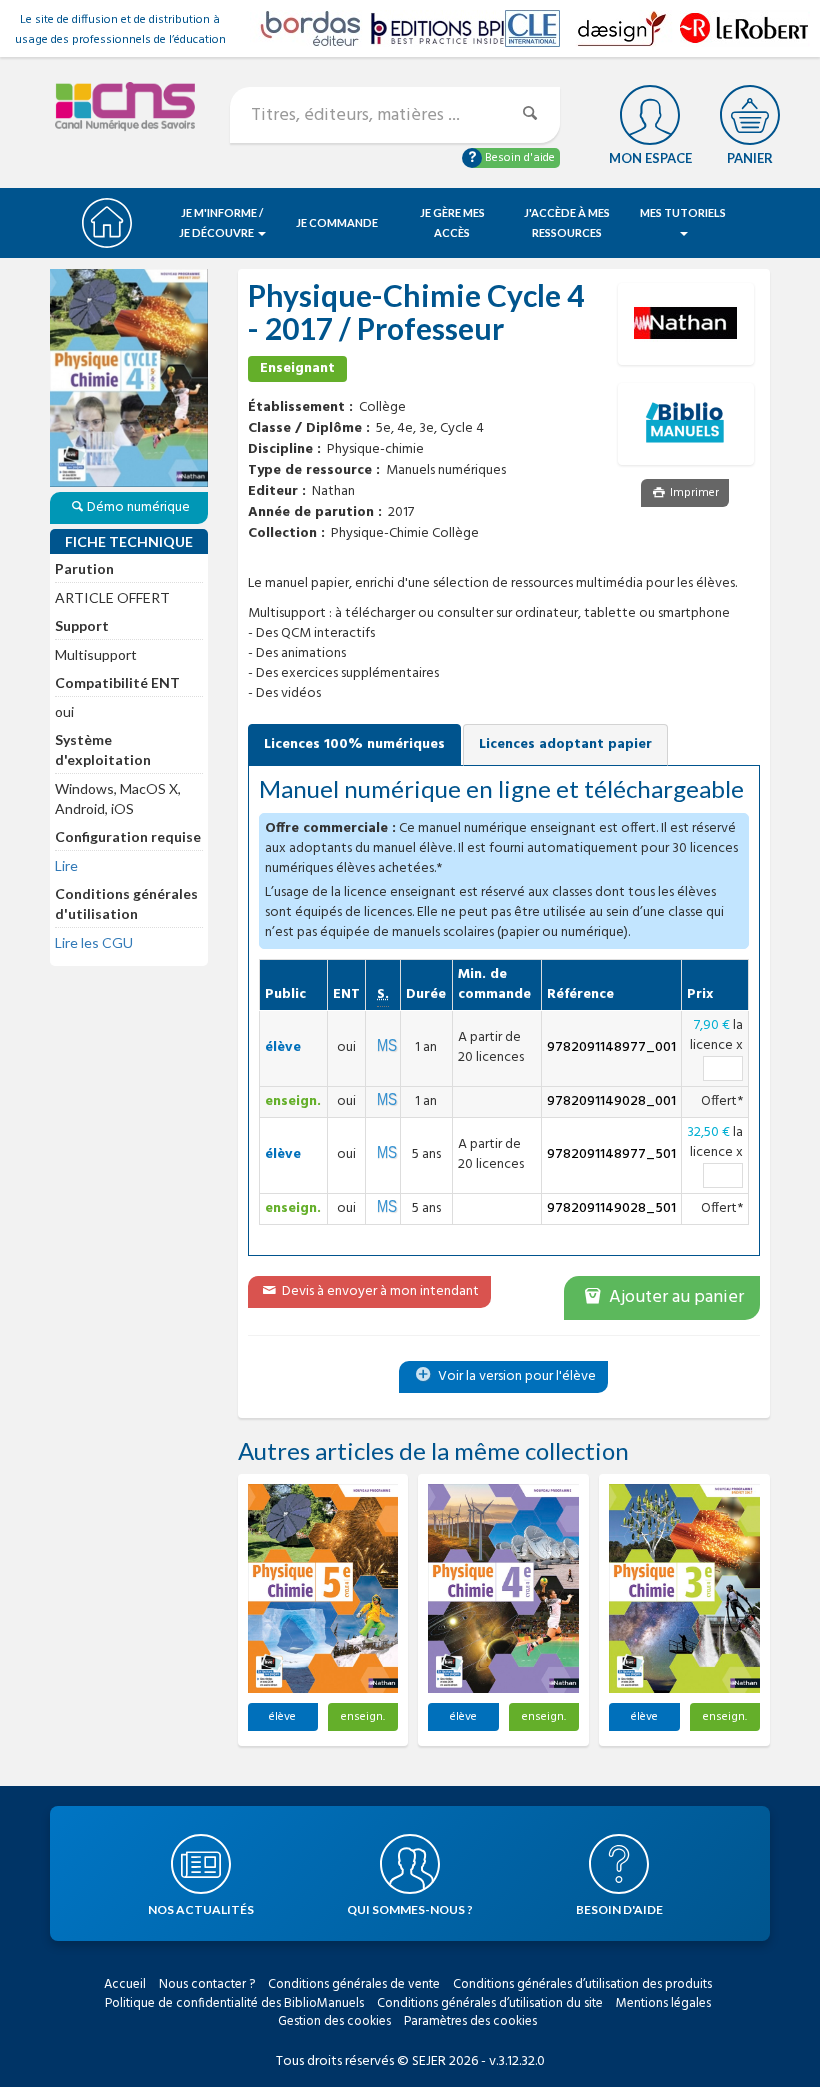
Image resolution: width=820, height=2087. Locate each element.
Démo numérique (138, 507)
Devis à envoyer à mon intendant (379, 1291)
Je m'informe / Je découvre (221, 222)
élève (282, 1717)
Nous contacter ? (207, 1984)
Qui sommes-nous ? (410, 1909)
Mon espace (650, 158)
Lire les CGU (94, 942)
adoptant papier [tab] (565, 744)
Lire (66, 865)
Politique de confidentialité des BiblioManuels (234, 2003)
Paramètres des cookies (470, 2021)
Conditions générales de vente (354, 1984)
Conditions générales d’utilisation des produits (582, 1984)
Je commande (337, 222)
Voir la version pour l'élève (515, 1376)
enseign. (363, 1717)
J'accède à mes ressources (567, 222)
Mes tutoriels (683, 212)
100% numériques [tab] (354, 744)
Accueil (125, 1984)
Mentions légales (663, 2003)
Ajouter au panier (674, 1297)
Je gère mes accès (452, 222)
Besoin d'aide (518, 158)
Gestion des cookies (334, 2021)
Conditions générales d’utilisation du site (490, 2003)
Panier (750, 158)
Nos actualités (201, 1909)
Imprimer (693, 493)
